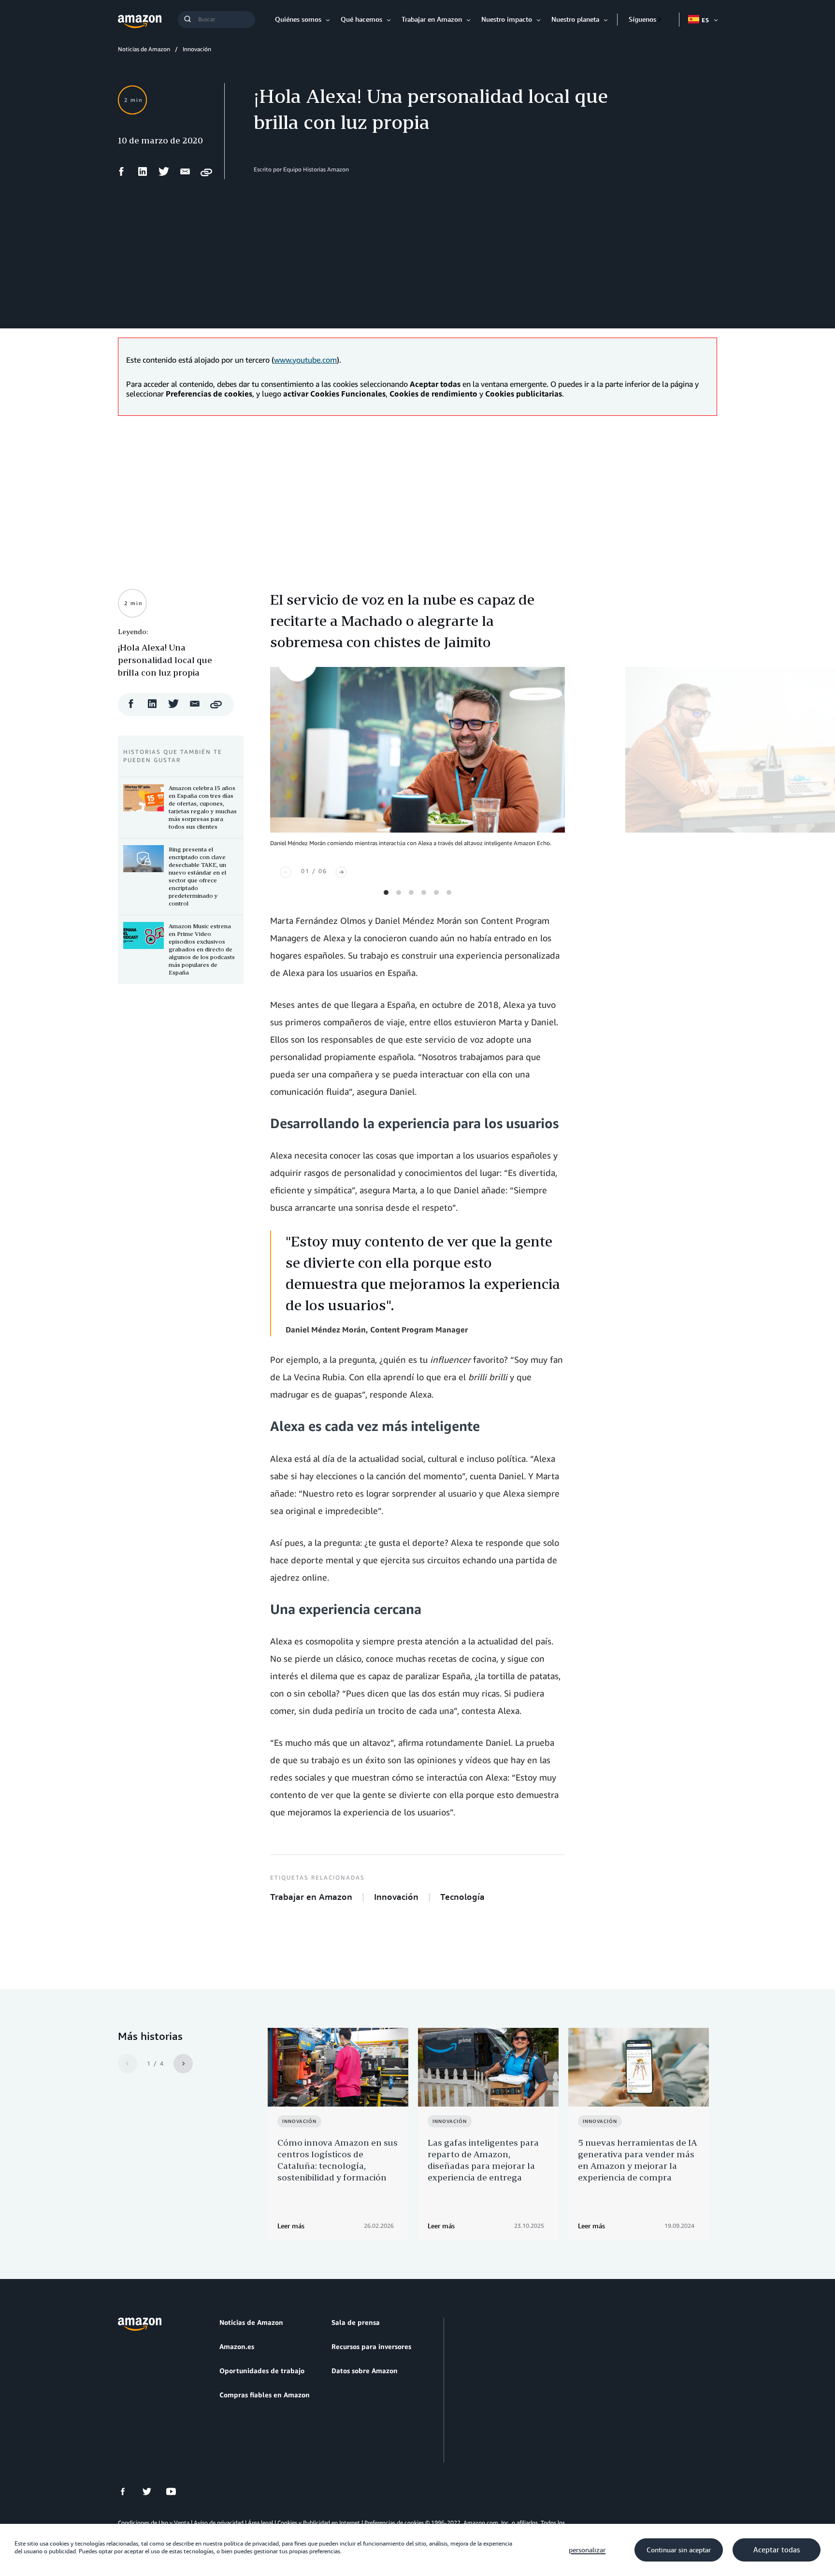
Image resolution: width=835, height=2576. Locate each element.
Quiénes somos (298, 19)
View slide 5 (436, 892)
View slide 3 (411, 892)
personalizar (587, 2550)
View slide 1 (386, 892)
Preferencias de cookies (394, 2523)
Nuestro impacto (507, 19)
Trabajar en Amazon (432, 19)
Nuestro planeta (575, 19)
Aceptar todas (777, 2550)
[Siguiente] (341, 872)
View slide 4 (424, 892)
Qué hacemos (361, 19)
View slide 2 (399, 892)
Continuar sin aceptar (679, 2550)
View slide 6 (449, 892)
